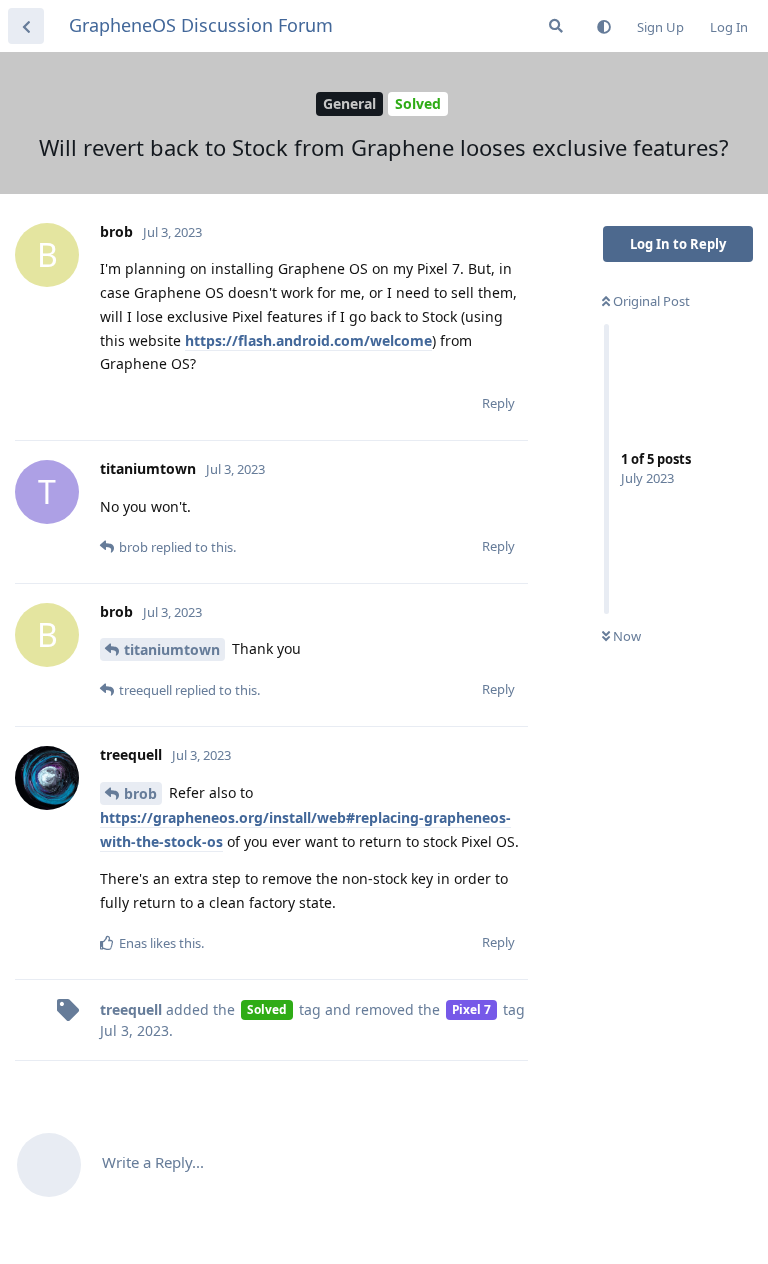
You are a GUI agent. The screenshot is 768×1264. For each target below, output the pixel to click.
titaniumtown (172, 649)
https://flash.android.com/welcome (308, 340)
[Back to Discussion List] (26, 26)
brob (140, 793)
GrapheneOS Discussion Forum (201, 25)
